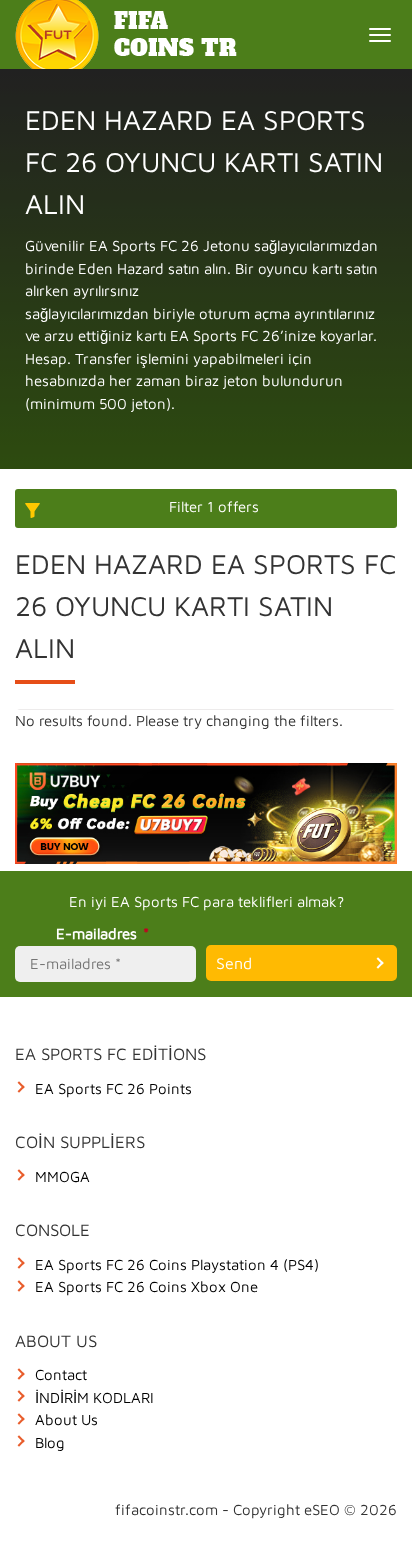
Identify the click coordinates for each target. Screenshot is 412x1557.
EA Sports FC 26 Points (113, 1088)
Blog (50, 1442)
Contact (61, 1374)
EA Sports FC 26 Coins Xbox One (146, 1286)
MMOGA (62, 1176)
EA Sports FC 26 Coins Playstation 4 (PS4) (177, 1264)
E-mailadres (102, 933)
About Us (66, 1419)
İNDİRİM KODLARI (94, 1397)
